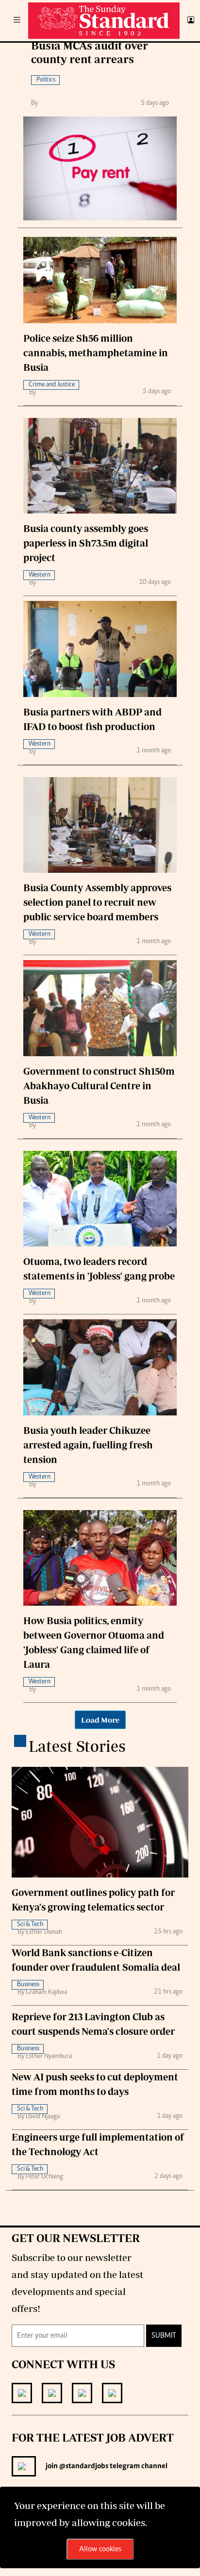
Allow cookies (100, 2549)
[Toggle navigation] (17, 21)
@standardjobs (83, 2466)
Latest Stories (77, 1746)
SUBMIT (164, 2336)
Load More (100, 1720)
